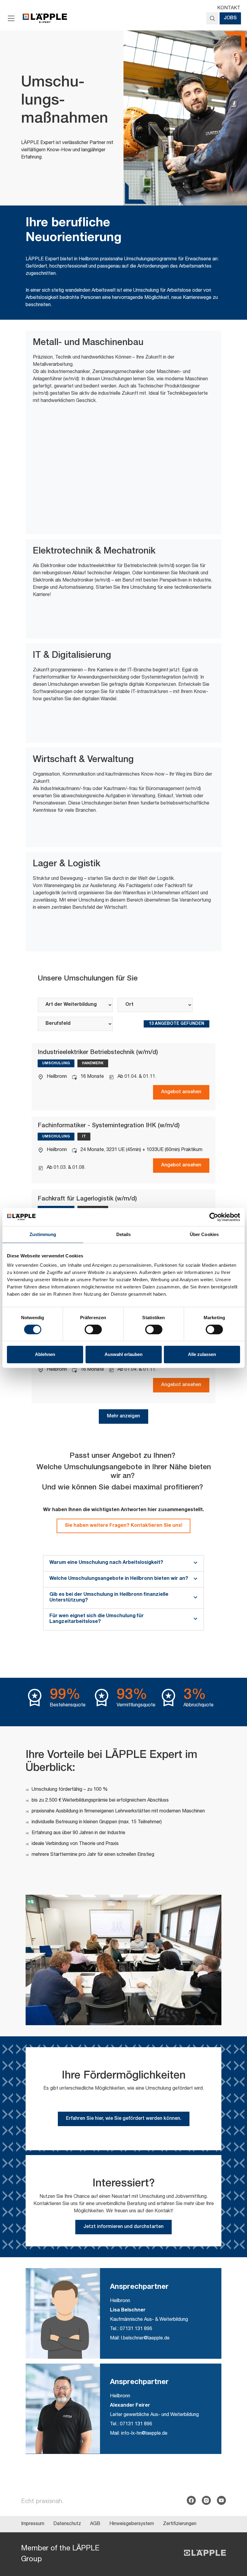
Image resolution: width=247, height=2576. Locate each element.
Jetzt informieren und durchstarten (123, 2227)
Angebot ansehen (181, 1092)
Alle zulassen (202, 1354)
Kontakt (229, 8)
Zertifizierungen (180, 2524)
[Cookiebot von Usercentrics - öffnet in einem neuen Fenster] (214, 1217)
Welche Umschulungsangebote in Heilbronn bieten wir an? (119, 1579)
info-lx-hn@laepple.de (144, 2434)
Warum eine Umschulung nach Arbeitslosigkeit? (106, 1563)
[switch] (93, 1329)
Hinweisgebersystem (132, 2524)
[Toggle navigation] (11, 18)
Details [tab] (124, 1234)
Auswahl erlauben (123, 1354)
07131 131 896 (136, 2329)
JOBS (230, 18)
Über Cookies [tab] (204, 1234)
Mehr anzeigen (123, 1417)
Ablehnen (45, 1354)
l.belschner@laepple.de (145, 2339)
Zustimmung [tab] (43, 1234)
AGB (95, 2524)
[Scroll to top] (234, 2542)
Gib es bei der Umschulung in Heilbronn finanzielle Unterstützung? (109, 1598)
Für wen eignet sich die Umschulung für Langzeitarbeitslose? (97, 1619)
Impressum (33, 2524)
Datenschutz (67, 2524)
